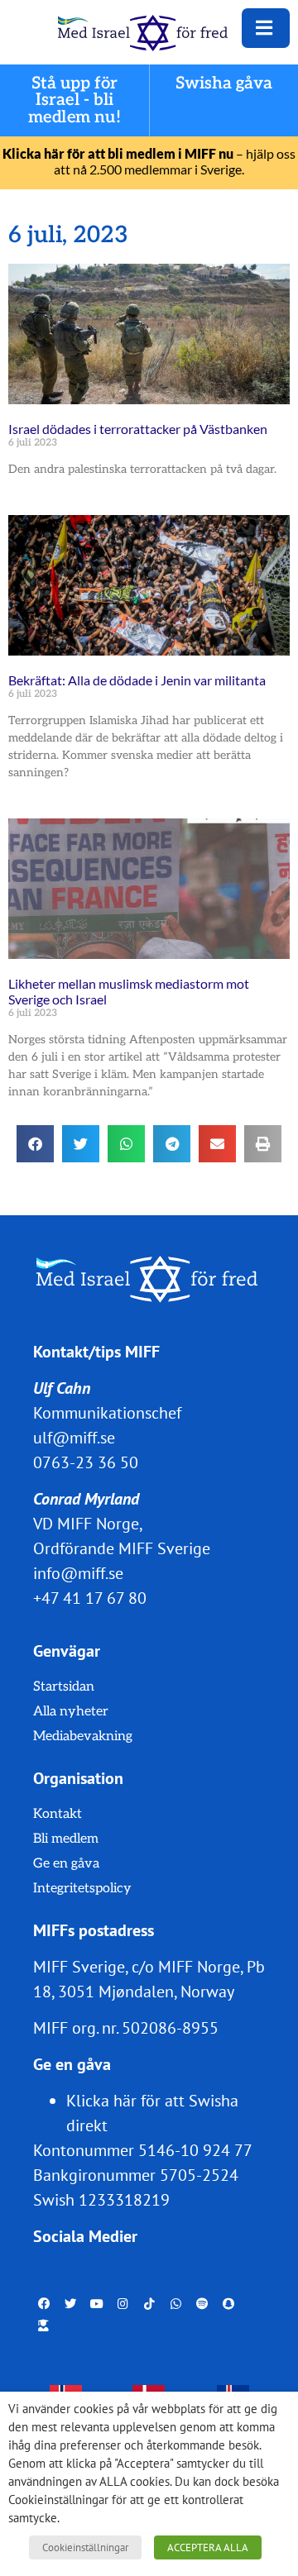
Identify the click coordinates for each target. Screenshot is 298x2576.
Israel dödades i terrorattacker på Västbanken (138, 429)
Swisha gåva (224, 84)
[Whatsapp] (176, 2304)
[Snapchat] (228, 2304)
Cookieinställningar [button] (85, 2547)
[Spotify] (202, 2304)
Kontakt (58, 1814)
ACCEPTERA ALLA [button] (208, 2547)
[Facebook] (44, 2304)
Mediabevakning (83, 1736)
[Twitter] (70, 2304)
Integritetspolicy (82, 1889)
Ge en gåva (66, 1864)
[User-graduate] (44, 2326)
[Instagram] (123, 2304)
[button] (35, 1144)
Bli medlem (66, 1839)
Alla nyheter (71, 1712)
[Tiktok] (150, 2304)
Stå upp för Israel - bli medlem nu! (74, 100)
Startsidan (64, 1687)
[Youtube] (97, 2304)
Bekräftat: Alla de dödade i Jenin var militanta (137, 680)
